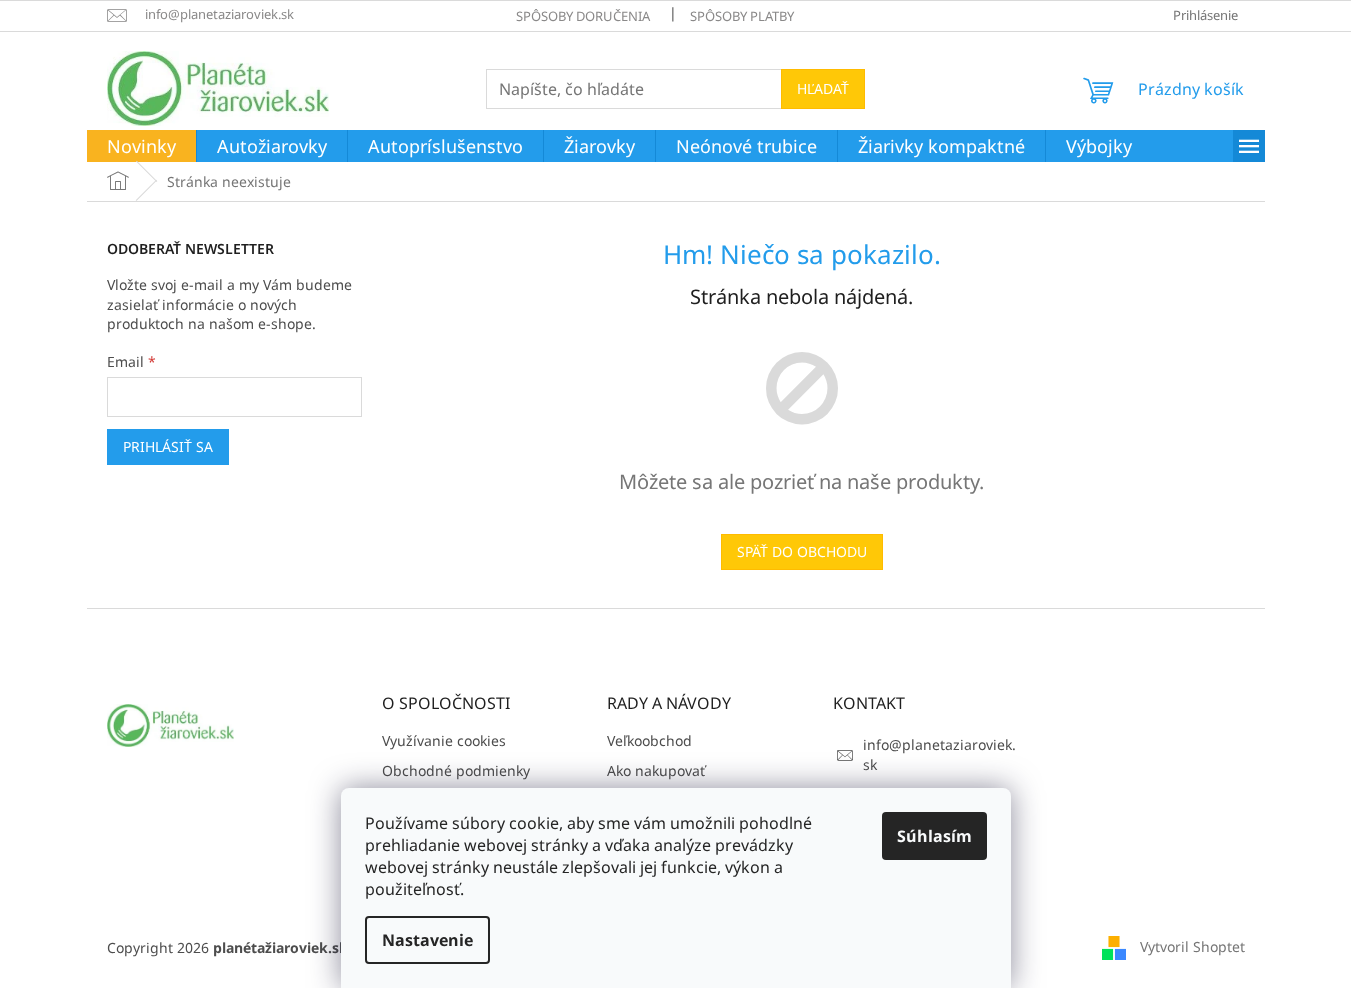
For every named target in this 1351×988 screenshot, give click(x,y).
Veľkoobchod (649, 740)
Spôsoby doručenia (583, 16)
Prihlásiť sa (168, 446)
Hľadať (823, 88)
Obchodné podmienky (456, 770)
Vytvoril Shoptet (1192, 946)
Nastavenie (427, 940)
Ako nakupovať (656, 770)
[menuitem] (141, 147)
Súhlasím (934, 836)
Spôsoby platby (742, 16)
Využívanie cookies (444, 740)
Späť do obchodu (802, 551)
